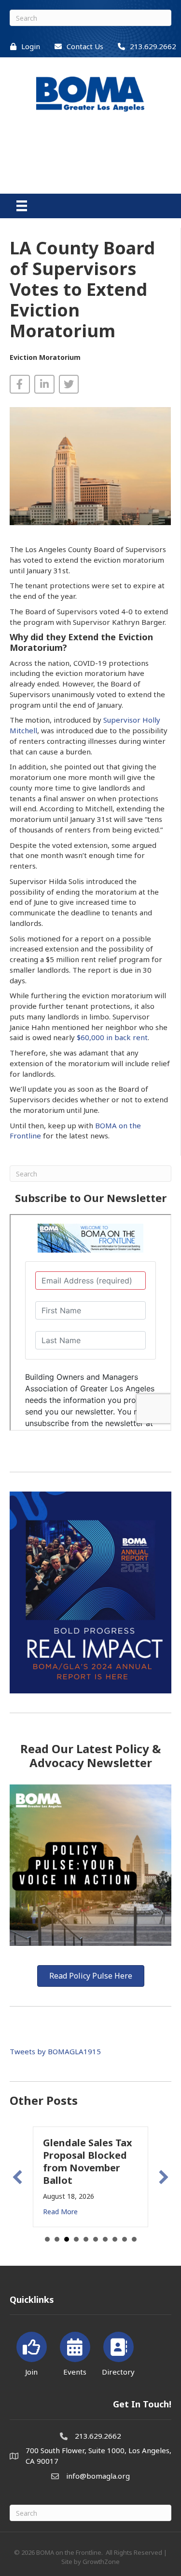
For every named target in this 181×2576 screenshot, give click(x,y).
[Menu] (22, 206)
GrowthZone (101, 2562)
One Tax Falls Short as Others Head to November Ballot (111, 2155)
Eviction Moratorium (45, 357)
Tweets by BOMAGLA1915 (55, 2051)
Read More (82, 2199)
